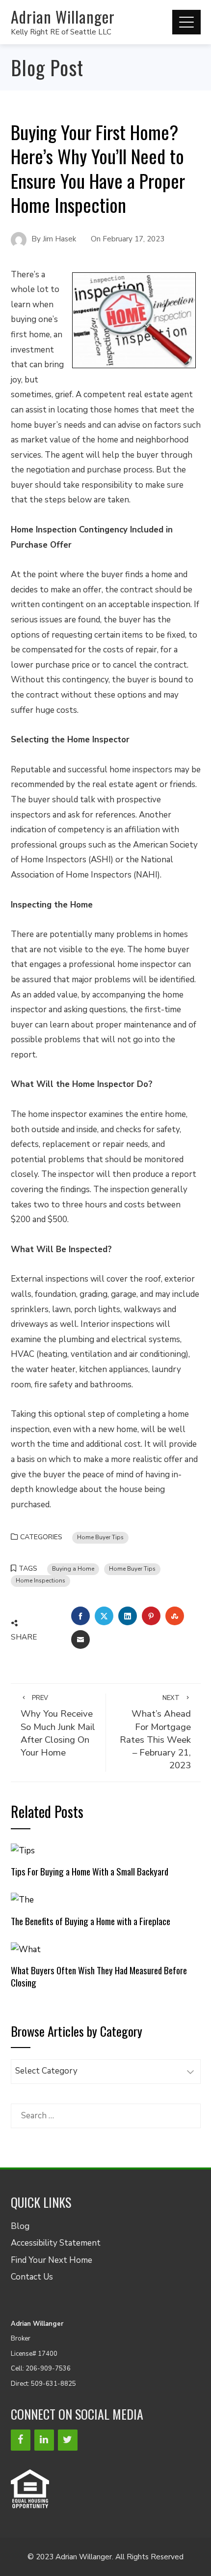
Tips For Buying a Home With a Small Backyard (90, 1871)
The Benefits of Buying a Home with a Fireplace (91, 1921)
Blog (20, 2226)
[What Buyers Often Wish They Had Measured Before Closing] (26, 1949)
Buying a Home (73, 1569)
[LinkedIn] (44, 2440)
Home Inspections (40, 1581)
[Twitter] (68, 2440)
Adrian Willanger (63, 16)
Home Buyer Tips (100, 1537)
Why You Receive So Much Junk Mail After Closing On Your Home (58, 1726)
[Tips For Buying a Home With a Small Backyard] (23, 1850)
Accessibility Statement (56, 2243)
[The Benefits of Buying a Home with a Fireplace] (22, 1900)
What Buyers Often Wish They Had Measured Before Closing (99, 1976)
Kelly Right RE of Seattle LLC (61, 32)
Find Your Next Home (52, 2260)
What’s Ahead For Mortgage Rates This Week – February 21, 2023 (155, 1733)
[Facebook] (21, 2440)
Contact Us (32, 2277)
